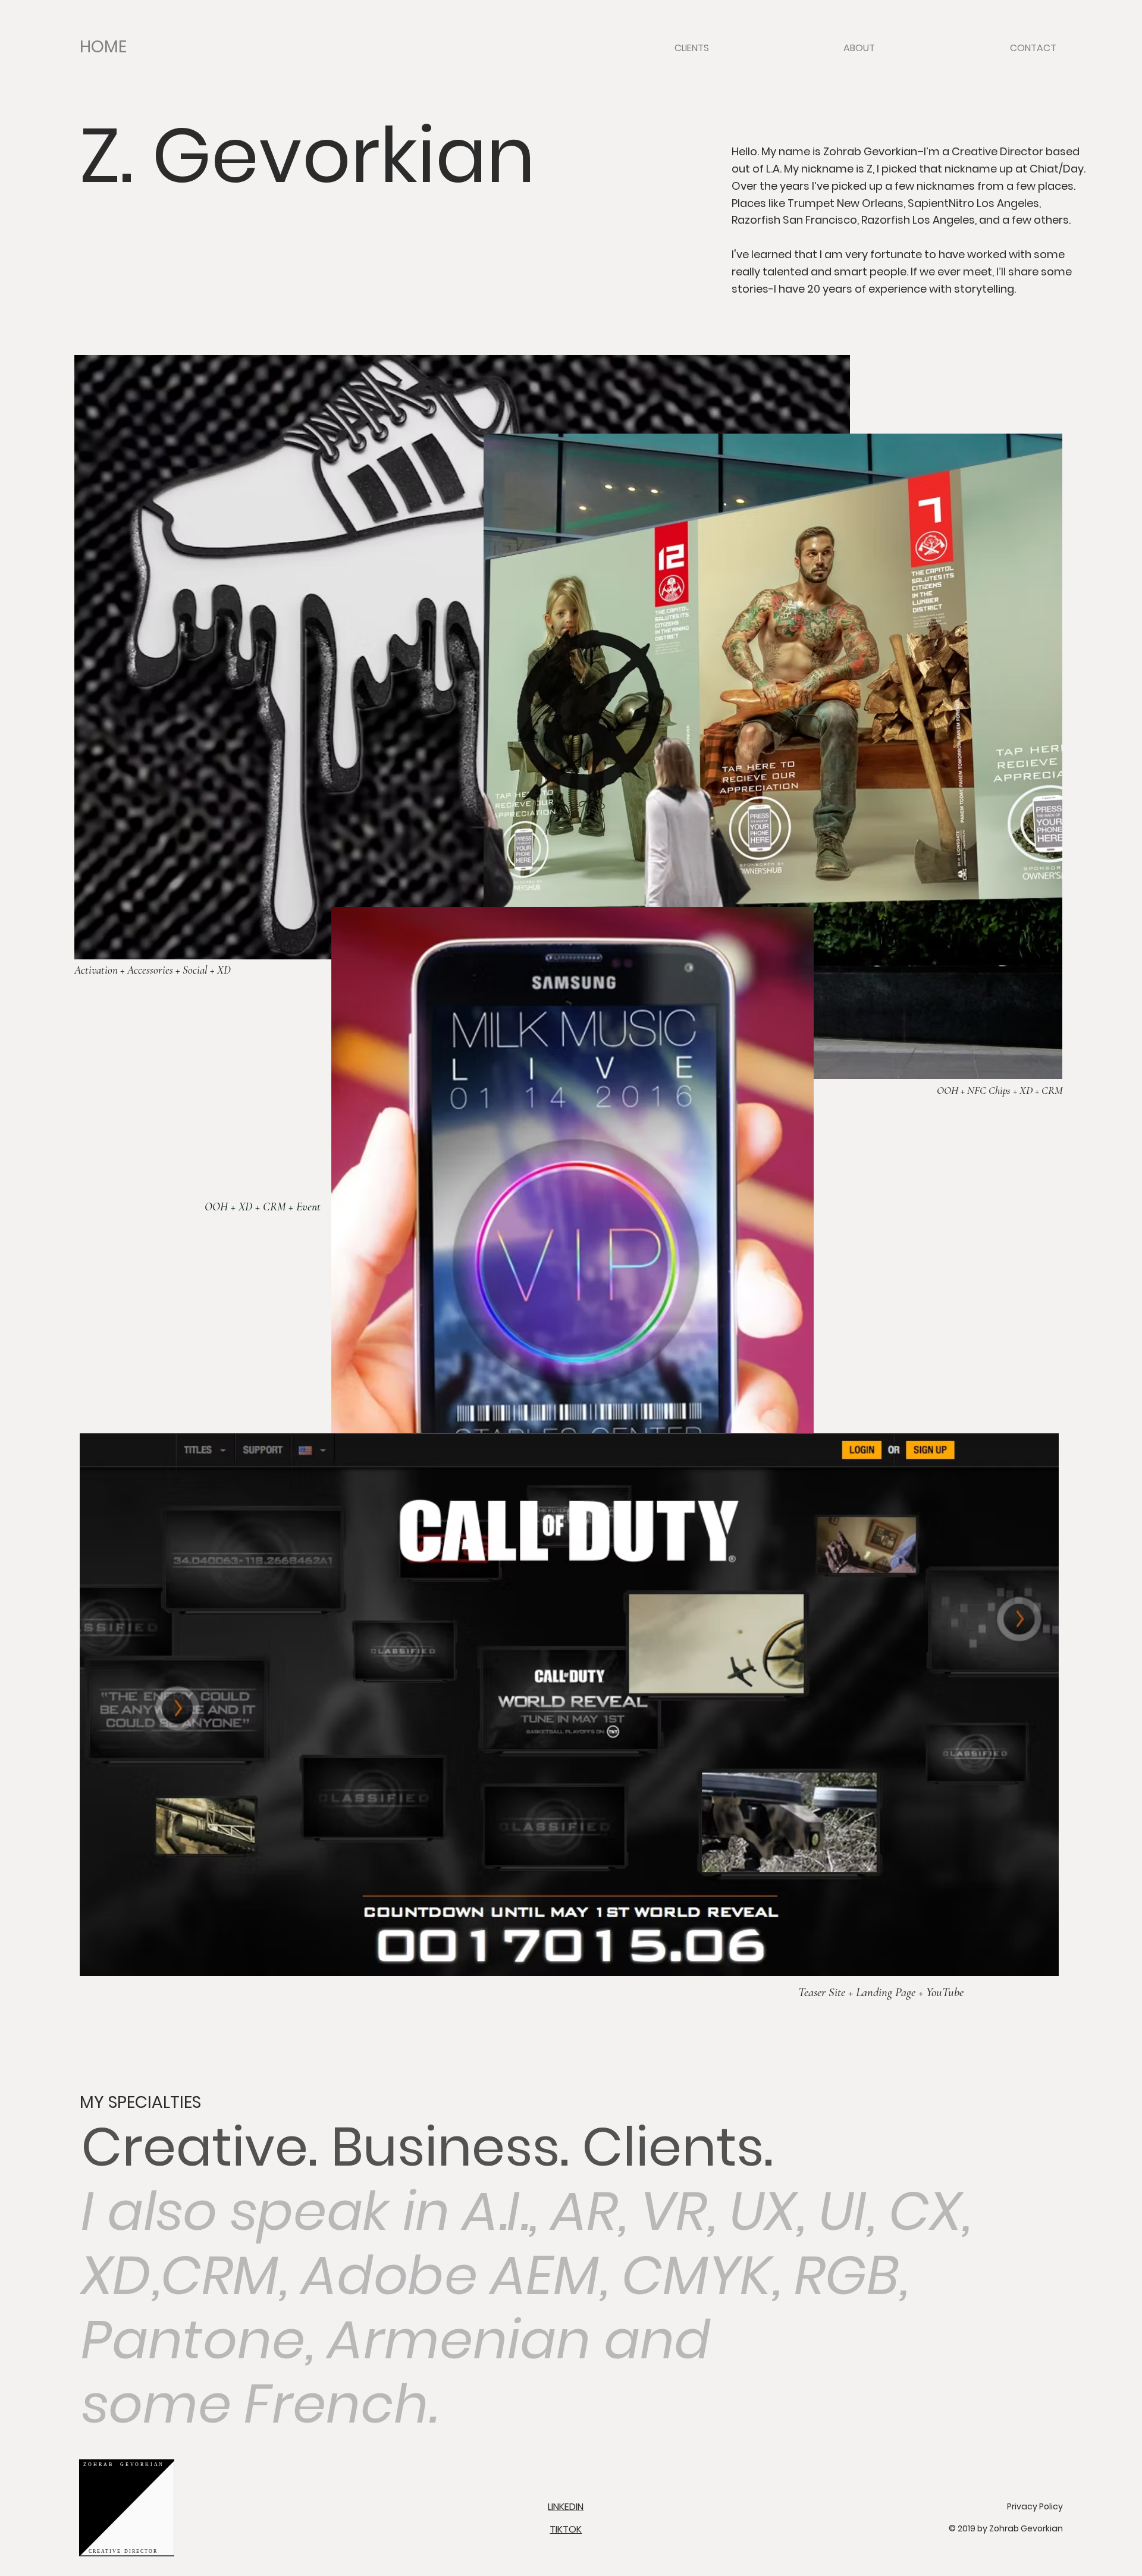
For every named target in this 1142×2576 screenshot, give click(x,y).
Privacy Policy (1035, 2506)
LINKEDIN (566, 2507)
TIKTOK (566, 2529)
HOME (103, 47)
